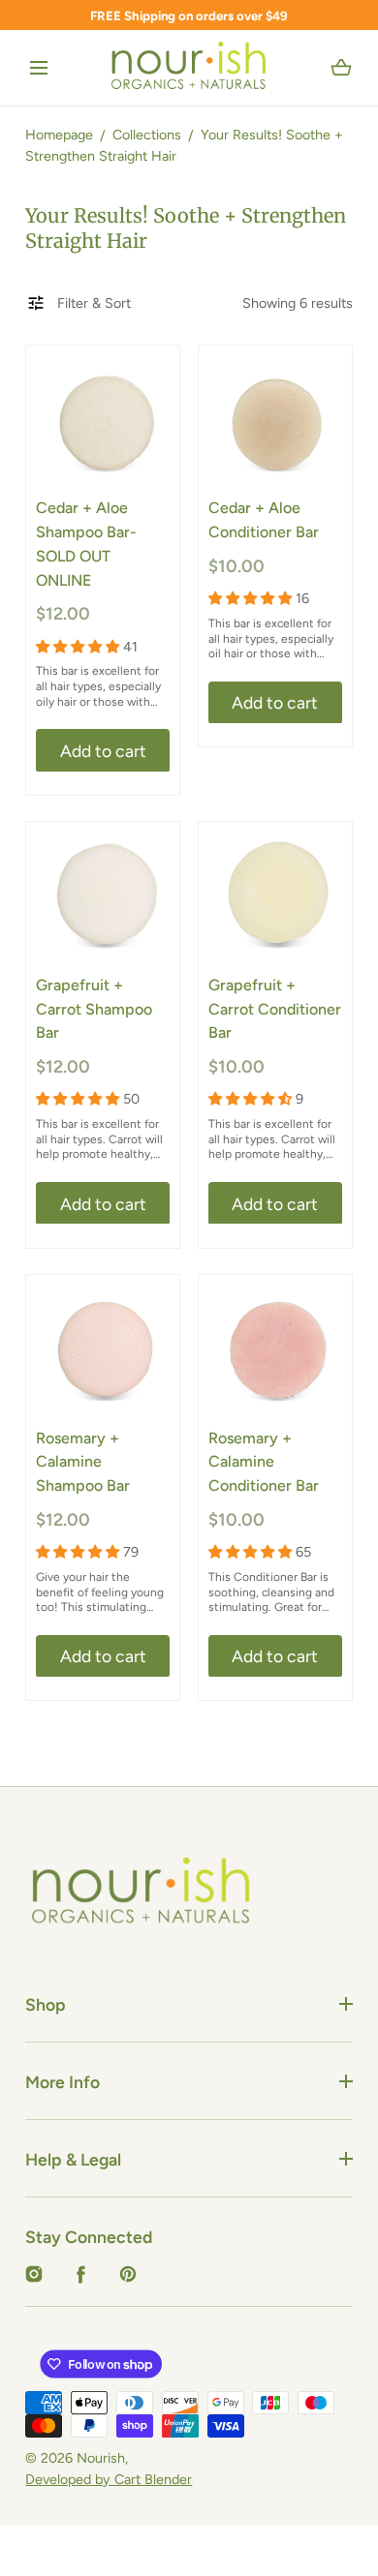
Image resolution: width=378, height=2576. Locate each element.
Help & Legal (73, 2159)
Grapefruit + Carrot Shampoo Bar (94, 1009)
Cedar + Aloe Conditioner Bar (264, 520)
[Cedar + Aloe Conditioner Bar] (275, 422)
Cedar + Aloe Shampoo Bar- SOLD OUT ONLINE (86, 544)
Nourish (101, 2458)
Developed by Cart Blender (109, 2479)
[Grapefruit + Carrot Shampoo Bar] (103, 898)
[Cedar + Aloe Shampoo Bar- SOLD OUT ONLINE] (103, 422)
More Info (63, 2082)
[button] (39, 69)
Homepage (59, 135)
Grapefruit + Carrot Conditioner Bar (275, 1009)
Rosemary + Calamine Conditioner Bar (264, 1462)
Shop (46, 2004)
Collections (147, 135)
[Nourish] (189, 68)
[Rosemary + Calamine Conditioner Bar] (275, 1351)
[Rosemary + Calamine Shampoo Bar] (103, 1351)
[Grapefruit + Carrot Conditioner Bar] (275, 898)
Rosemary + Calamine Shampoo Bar (83, 1462)
